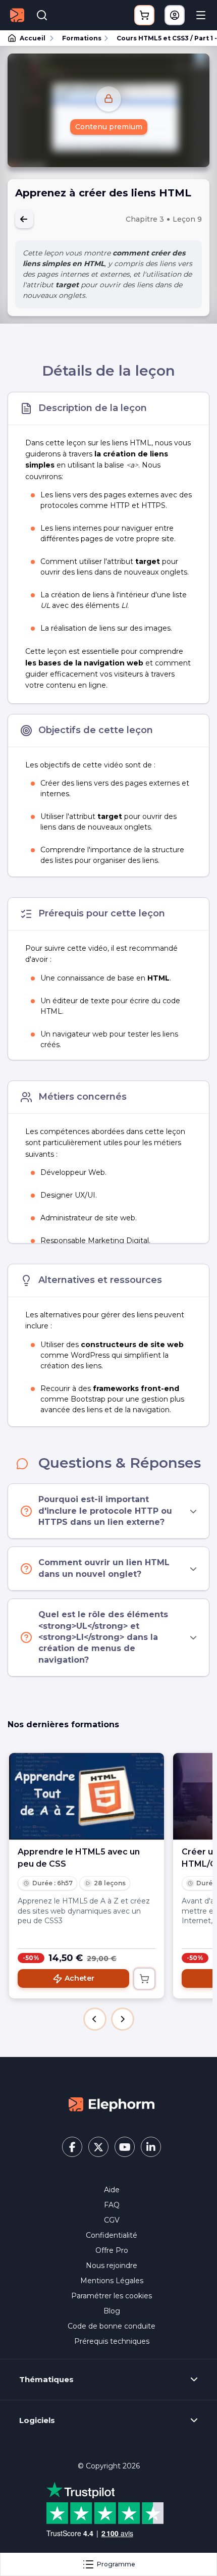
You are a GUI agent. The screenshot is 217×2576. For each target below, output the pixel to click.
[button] (95, 2019)
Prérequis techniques (112, 2341)
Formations (82, 38)
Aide (112, 2190)
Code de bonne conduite (112, 2326)
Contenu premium (109, 127)
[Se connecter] (175, 15)
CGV (112, 2220)
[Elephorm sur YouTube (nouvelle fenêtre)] (125, 2147)
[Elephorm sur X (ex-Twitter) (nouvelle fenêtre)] (98, 2147)
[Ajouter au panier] (144, 1979)
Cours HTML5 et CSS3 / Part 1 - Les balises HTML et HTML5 (162, 38)
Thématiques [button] (46, 2380)
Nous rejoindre (112, 2265)
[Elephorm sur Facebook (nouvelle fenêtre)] (72, 2147)
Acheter (79, 1978)
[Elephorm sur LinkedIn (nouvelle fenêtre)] (151, 2147)
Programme (116, 2564)
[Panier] (144, 15)
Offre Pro (112, 2250)
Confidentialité (112, 2235)
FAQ (112, 2205)
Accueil (33, 38)
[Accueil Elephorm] (112, 2104)
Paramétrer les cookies (112, 2296)
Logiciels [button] (37, 2420)
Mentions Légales (112, 2281)
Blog (112, 2311)
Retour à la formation (24, 219)
